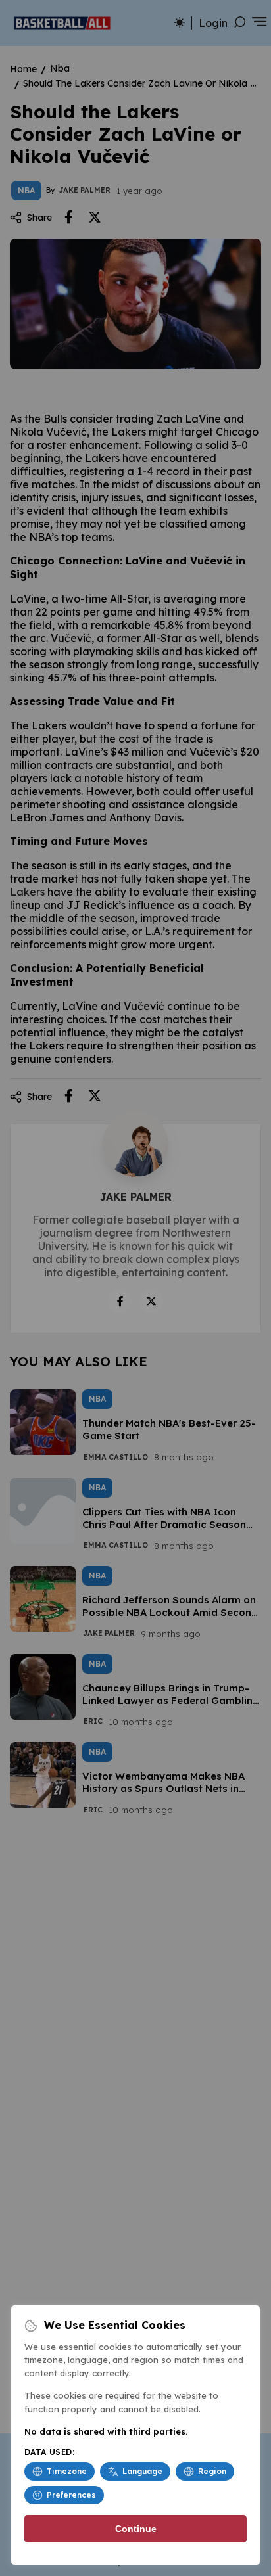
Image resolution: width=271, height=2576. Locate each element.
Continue (136, 2529)
